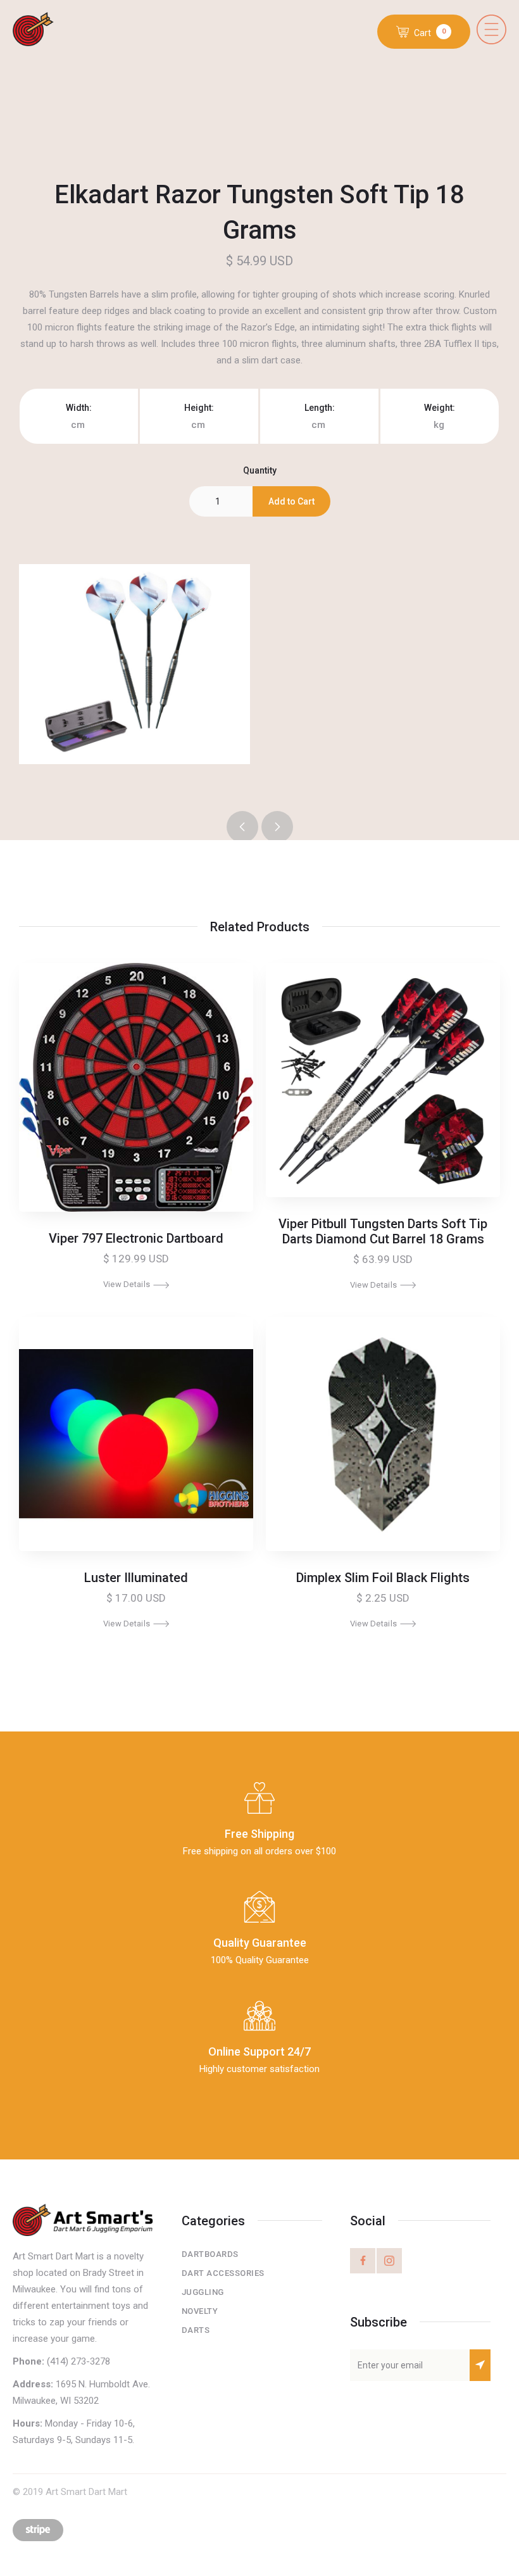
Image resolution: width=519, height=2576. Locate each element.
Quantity (260, 470)
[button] (491, 29)
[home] (43, 30)
